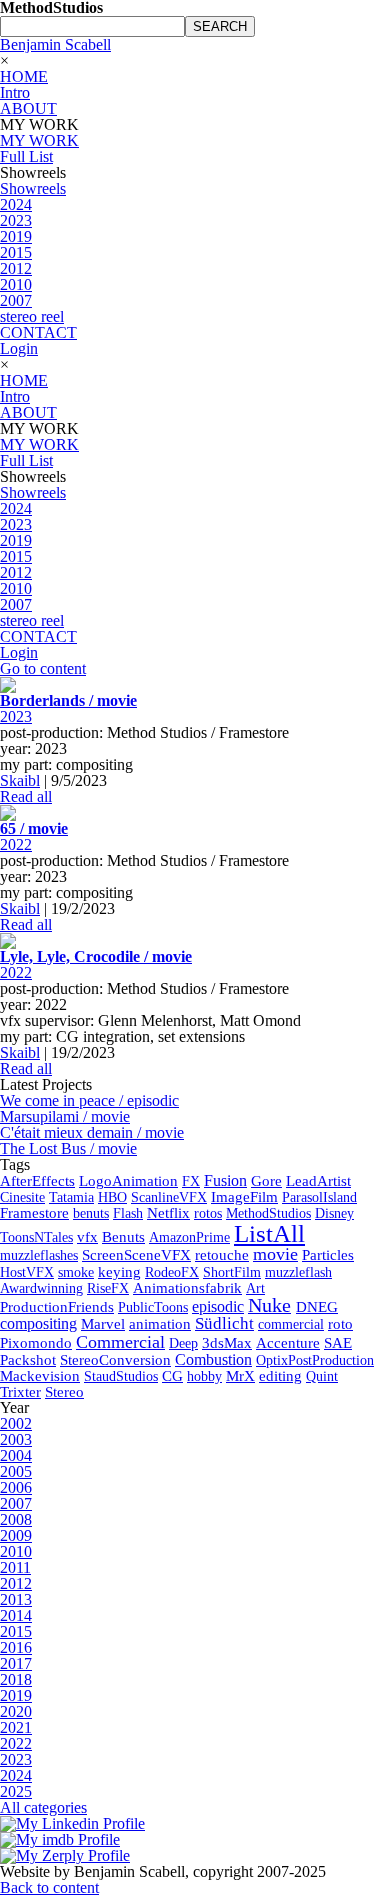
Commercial (120, 1342)
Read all (26, 796)
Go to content (43, 668)
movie (275, 1254)
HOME (24, 76)
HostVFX (27, 1272)
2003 (16, 1439)
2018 (16, 1679)
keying (119, 1272)
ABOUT (28, 108)
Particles (328, 1255)
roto (340, 1324)
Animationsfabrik (187, 1288)
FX (191, 1181)
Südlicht (224, 1323)
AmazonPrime (189, 1237)
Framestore (34, 1213)
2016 (16, 1647)
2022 (16, 844)
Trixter (20, 1392)
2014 (16, 1615)
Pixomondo (36, 1343)
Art (255, 1288)
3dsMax (227, 1343)
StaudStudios (121, 1376)
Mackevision (40, 1376)
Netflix (168, 1213)
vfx (87, 1237)
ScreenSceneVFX (136, 1255)
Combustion (213, 1359)
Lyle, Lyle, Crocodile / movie (96, 956)
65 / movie (34, 828)
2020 (16, 1711)
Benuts (123, 1237)
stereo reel (32, 316)
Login (19, 348)
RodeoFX (172, 1272)
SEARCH (220, 26)
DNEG (317, 1307)
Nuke (269, 1305)
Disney (334, 1213)
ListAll (269, 1233)
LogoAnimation (128, 1181)
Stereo (64, 1392)
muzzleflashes (39, 1255)
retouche (222, 1255)
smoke (76, 1272)
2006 (16, 1487)
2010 (16, 284)
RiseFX (108, 1288)
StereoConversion (115, 1360)
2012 (16, 268)
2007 (16, 300)
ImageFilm (244, 1197)
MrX (240, 1376)
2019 (16, 236)
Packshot (28, 1360)
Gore (266, 1181)
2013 (16, 1599)
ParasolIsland (319, 1197)
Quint (322, 1376)
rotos (208, 1213)
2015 (16, 252)
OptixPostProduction (315, 1360)
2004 (16, 1455)
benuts (91, 1213)
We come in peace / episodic (89, 1100)
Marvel (103, 1324)
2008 (16, 1519)
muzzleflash (298, 1272)
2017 (16, 1663)
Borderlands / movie (68, 700)
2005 (16, 1471)
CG (172, 1376)
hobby (204, 1376)
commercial (291, 1324)
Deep (183, 1343)
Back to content (49, 1887)
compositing (38, 1323)
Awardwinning (41, 1288)
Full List (26, 156)
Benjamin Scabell (55, 44)
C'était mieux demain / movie (92, 1132)
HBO (112, 1197)
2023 (16, 220)
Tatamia (71, 1197)
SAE (338, 1343)
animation (160, 1324)
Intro (15, 92)
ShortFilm (232, 1272)
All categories (43, 1807)
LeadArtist (318, 1181)
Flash (128, 1213)
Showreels (33, 188)
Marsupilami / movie (65, 1116)
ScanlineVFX (169, 1197)
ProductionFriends (57, 1307)
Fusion (225, 1180)
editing (280, 1376)
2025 (16, 1791)
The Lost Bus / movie (68, 1148)
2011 (15, 1567)
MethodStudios (268, 1213)
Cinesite (22, 1197)
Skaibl (20, 780)
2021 (16, 1727)
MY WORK (39, 140)
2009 (16, 1535)
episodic (218, 1306)
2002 (16, 1423)
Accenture (288, 1343)
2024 (16, 204)
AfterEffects (37, 1181)
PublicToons (153, 1307)
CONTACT (38, 332)
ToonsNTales (36, 1237)
